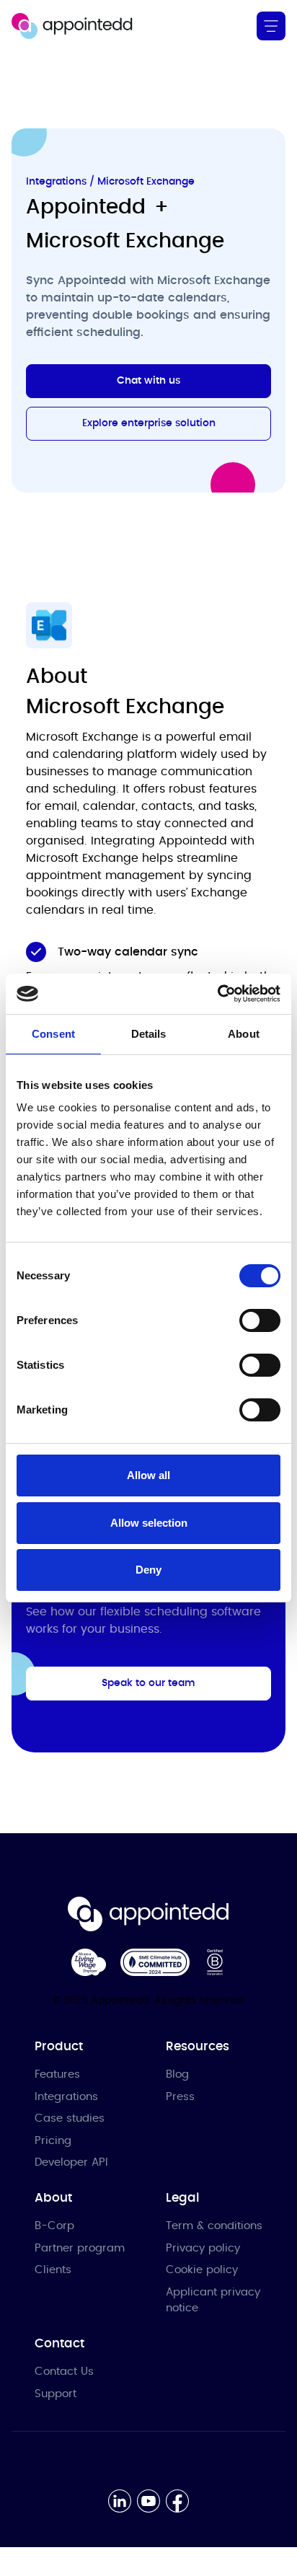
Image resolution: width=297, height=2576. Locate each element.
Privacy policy (203, 2248)
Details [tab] (149, 1034)
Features (57, 2074)
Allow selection (149, 1523)
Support (56, 2394)
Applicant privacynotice (213, 2301)
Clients (53, 2270)
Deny (148, 1570)
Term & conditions (214, 2226)
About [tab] (244, 1034)
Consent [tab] (53, 1034)
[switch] (260, 1320)
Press (180, 2097)
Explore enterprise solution (149, 423)
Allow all (148, 1475)
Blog (177, 2074)
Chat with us (148, 381)
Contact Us (64, 2372)
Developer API (71, 2162)
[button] (271, 26)
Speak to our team (148, 1683)
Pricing (53, 2141)
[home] (72, 26)
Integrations (66, 2097)
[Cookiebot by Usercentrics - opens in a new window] (217, 994)
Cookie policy (202, 2270)
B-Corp (54, 2226)
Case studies (70, 2118)
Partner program (80, 2248)
